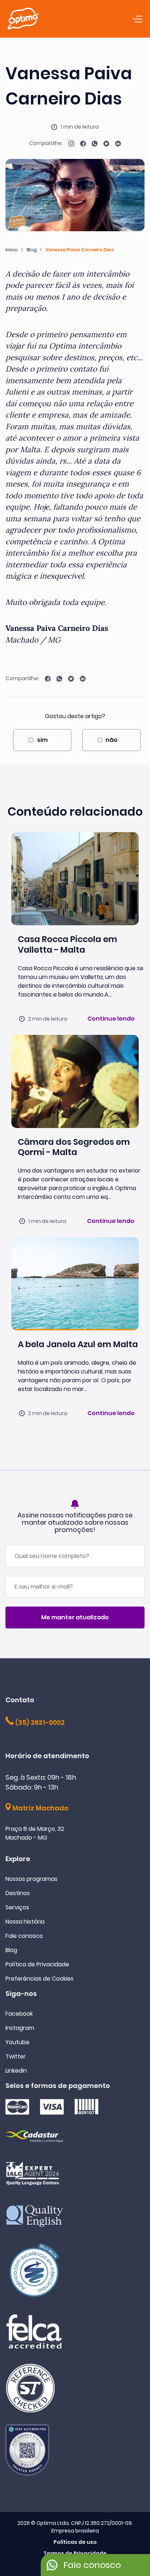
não (112, 740)
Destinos (18, 1893)
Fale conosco (24, 1936)
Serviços (17, 1907)
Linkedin (16, 2071)
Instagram (20, 2028)
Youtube (17, 2042)
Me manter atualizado (75, 1617)
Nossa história (25, 1922)
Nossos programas (31, 1879)
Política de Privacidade (37, 1964)
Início (12, 250)
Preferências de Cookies (40, 1979)
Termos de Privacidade (75, 2553)
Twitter (16, 2056)
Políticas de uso (75, 2542)
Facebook (19, 2014)
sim (42, 740)
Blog (32, 250)
